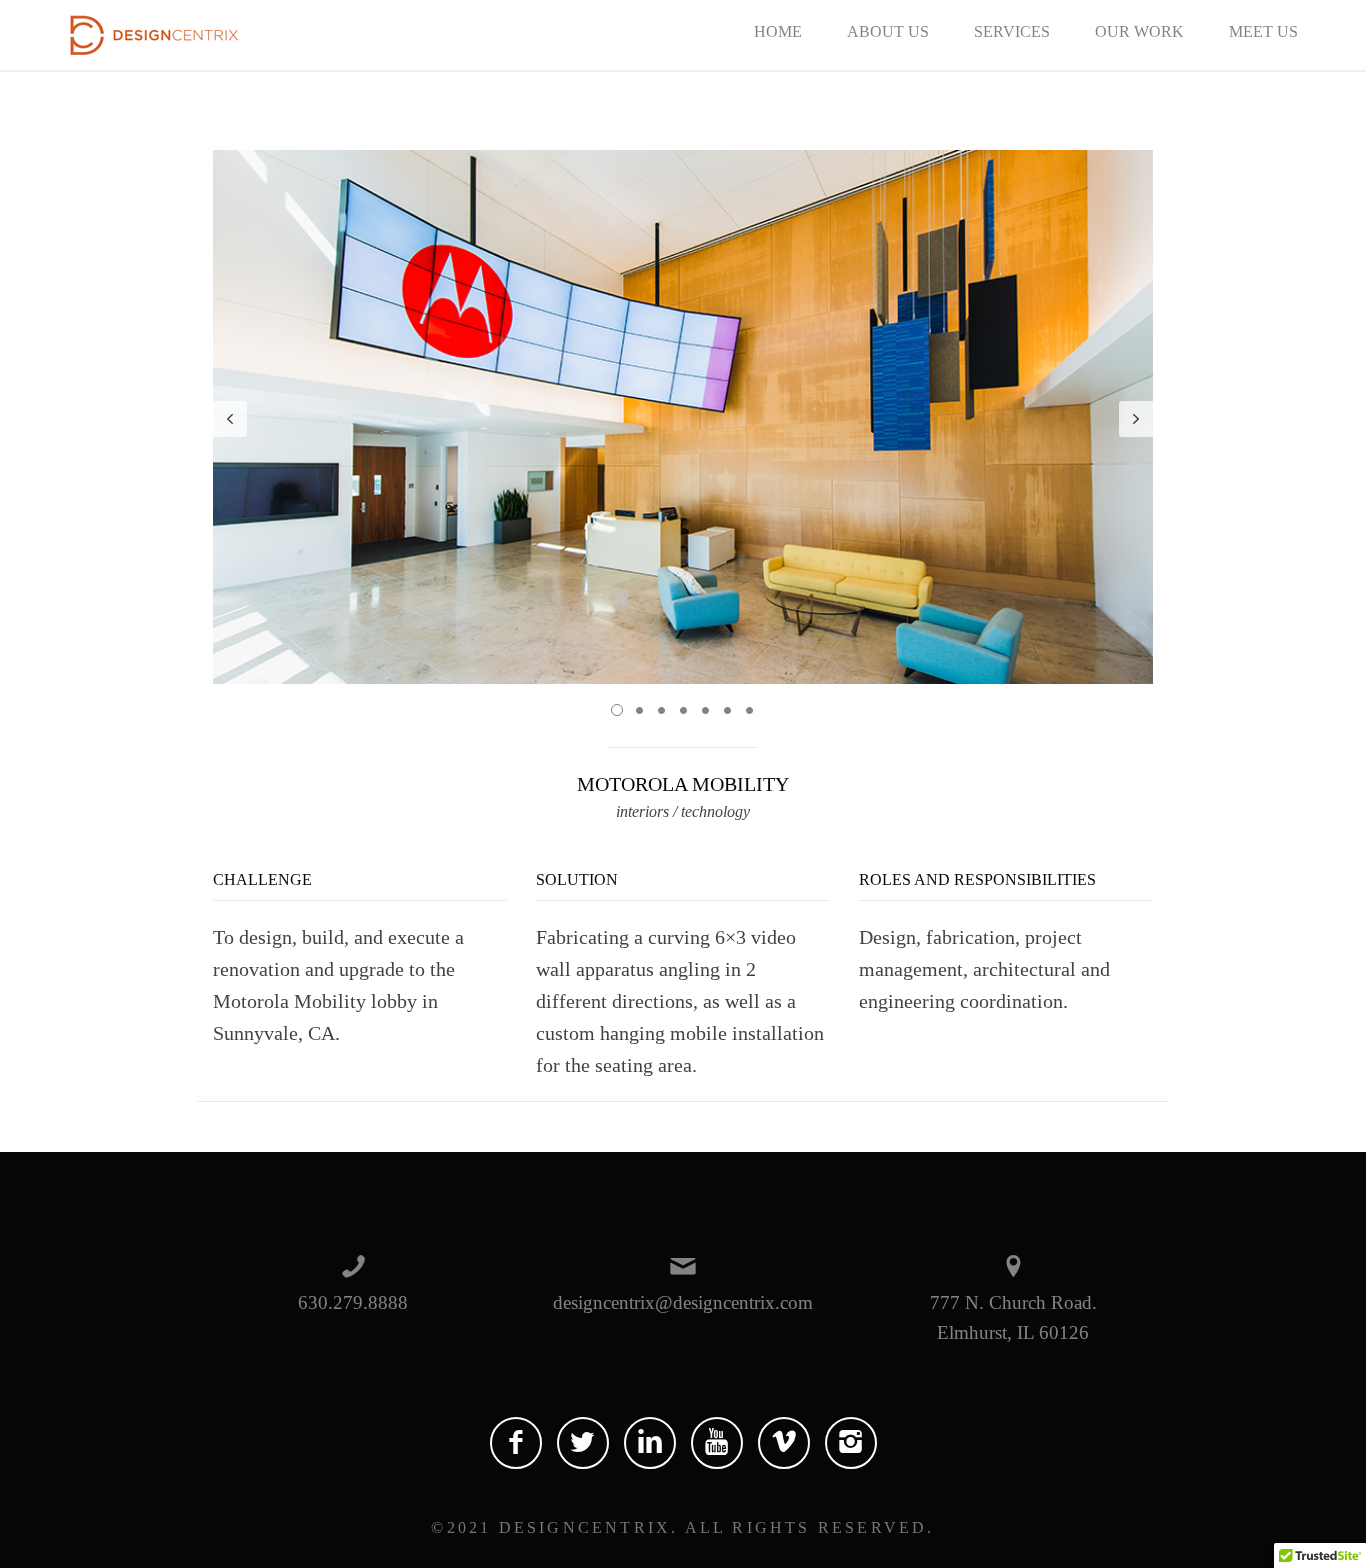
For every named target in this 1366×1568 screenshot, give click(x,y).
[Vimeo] (784, 1443)
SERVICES (1012, 31)
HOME (778, 31)
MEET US (1263, 31)
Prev (230, 419)
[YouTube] (717, 1443)
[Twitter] (583, 1443)
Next (1136, 419)
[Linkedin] (650, 1443)
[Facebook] (516, 1443)
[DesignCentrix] (154, 33)
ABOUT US (888, 31)
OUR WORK (1139, 31)
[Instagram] (851, 1443)
